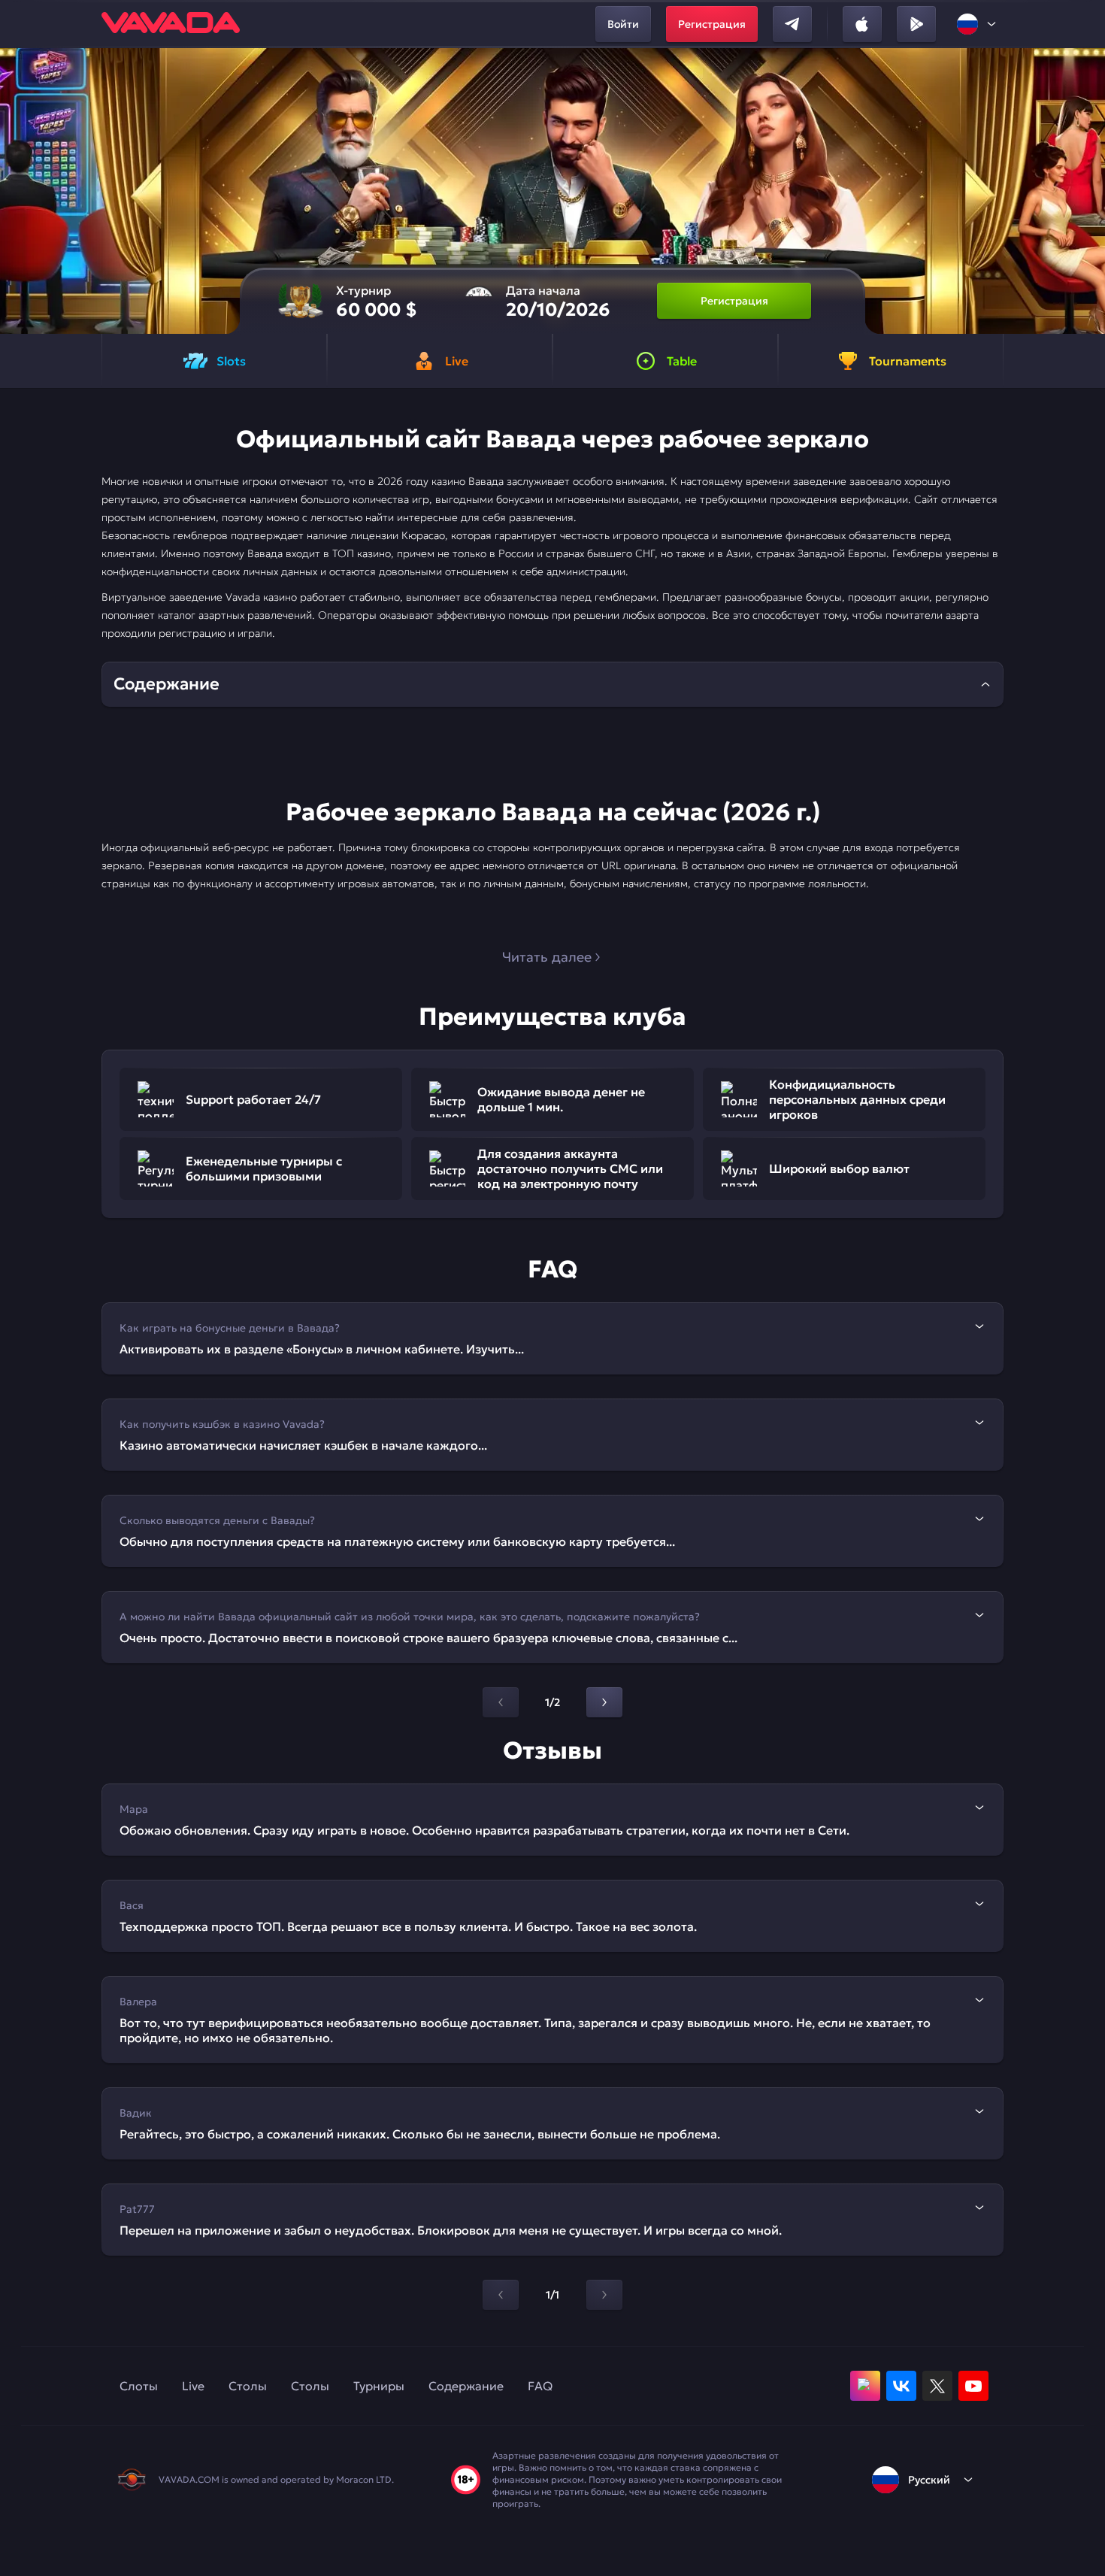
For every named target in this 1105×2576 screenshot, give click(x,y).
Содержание (466, 2386)
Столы (248, 2386)
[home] (171, 24)
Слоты (139, 2386)
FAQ (540, 2386)
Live (193, 2386)
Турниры (379, 2386)
